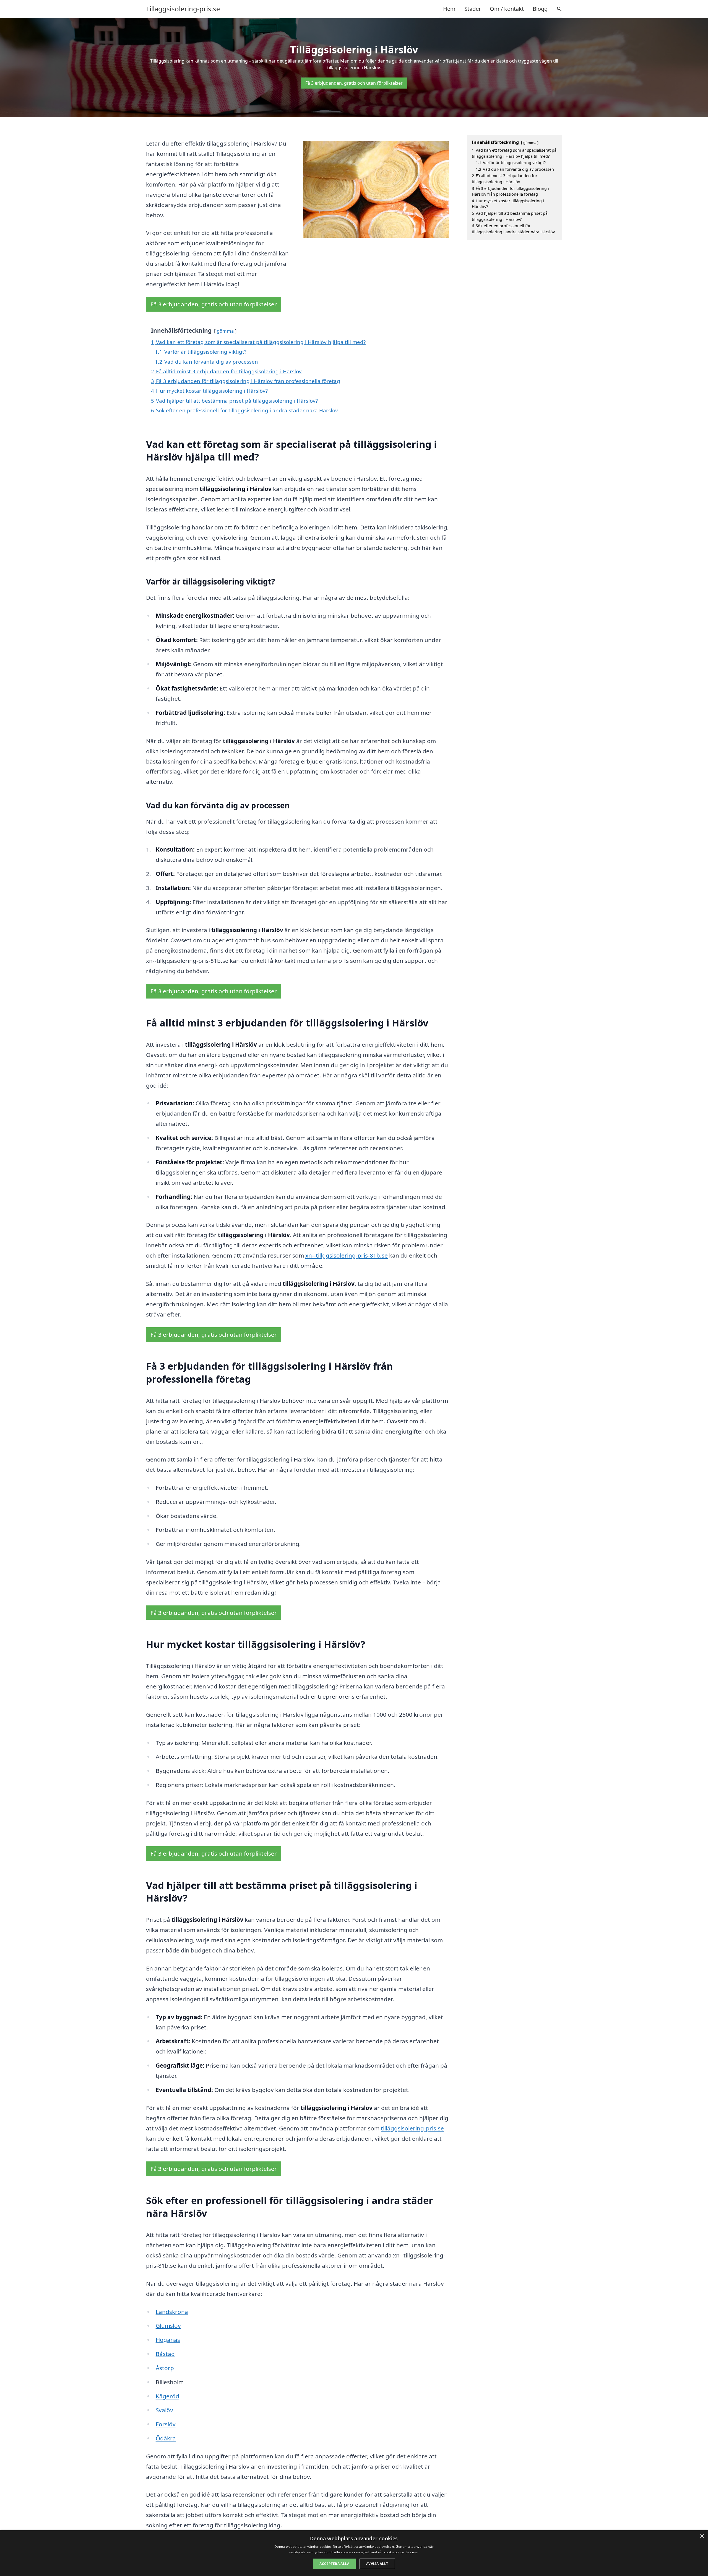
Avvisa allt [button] (377, 2564)
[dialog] (354, 2553)
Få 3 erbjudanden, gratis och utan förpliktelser (354, 83)
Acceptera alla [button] (334, 2564)
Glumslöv (168, 2326)
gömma (225, 331)
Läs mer (412, 2552)
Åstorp (165, 2368)
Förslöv (166, 2424)
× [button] (702, 2536)
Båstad (165, 2354)
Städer (473, 9)
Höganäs (168, 2340)
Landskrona (172, 2312)
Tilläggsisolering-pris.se (183, 9)
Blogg (540, 9)
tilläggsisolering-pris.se (412, 2128)
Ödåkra (166, 2438)
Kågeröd (167, 2396)
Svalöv (164, 2410)
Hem (449, 9)
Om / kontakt (507, 9)
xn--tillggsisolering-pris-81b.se (347, 1255)
